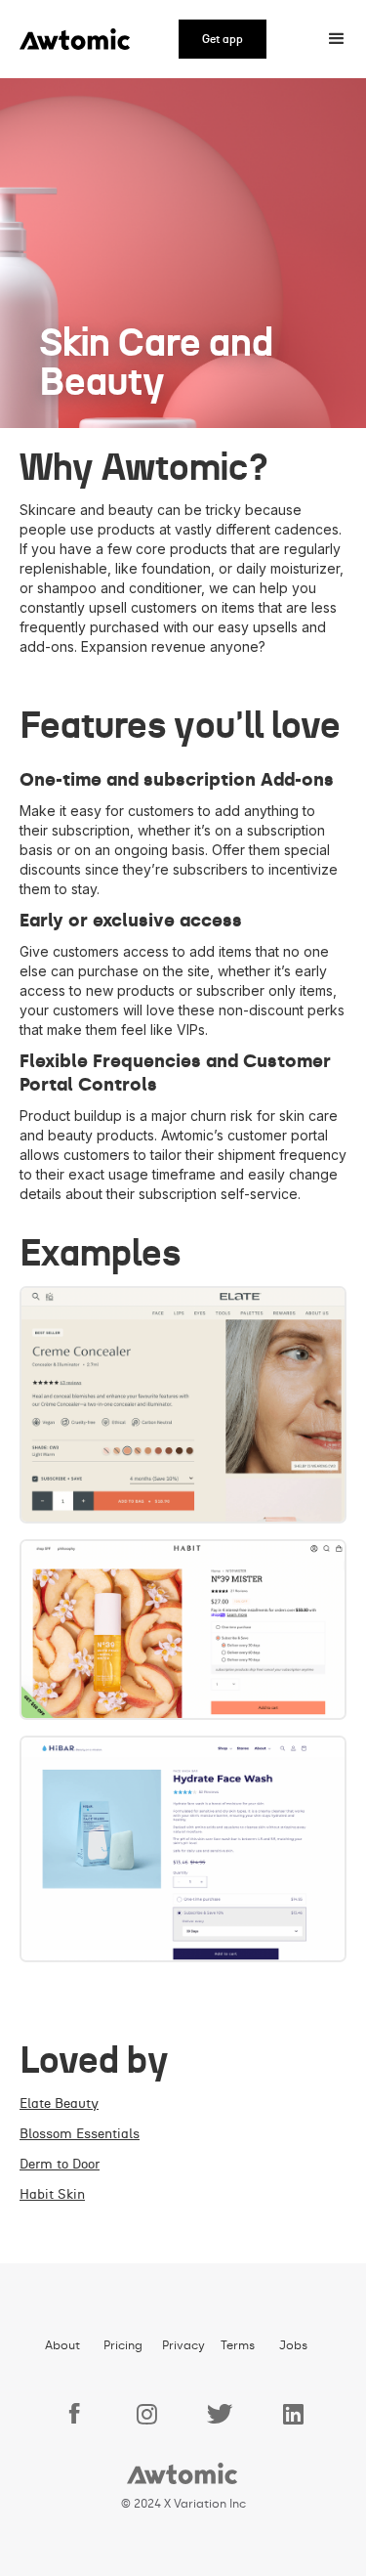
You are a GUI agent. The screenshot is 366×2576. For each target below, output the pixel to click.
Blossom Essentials (80, 2134)
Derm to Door (60, 2165)
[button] (337, 39)
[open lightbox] (183, 1405)
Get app (223, 39)
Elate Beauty (59, 2104)
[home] (68, 39)
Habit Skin (52, 2195)
